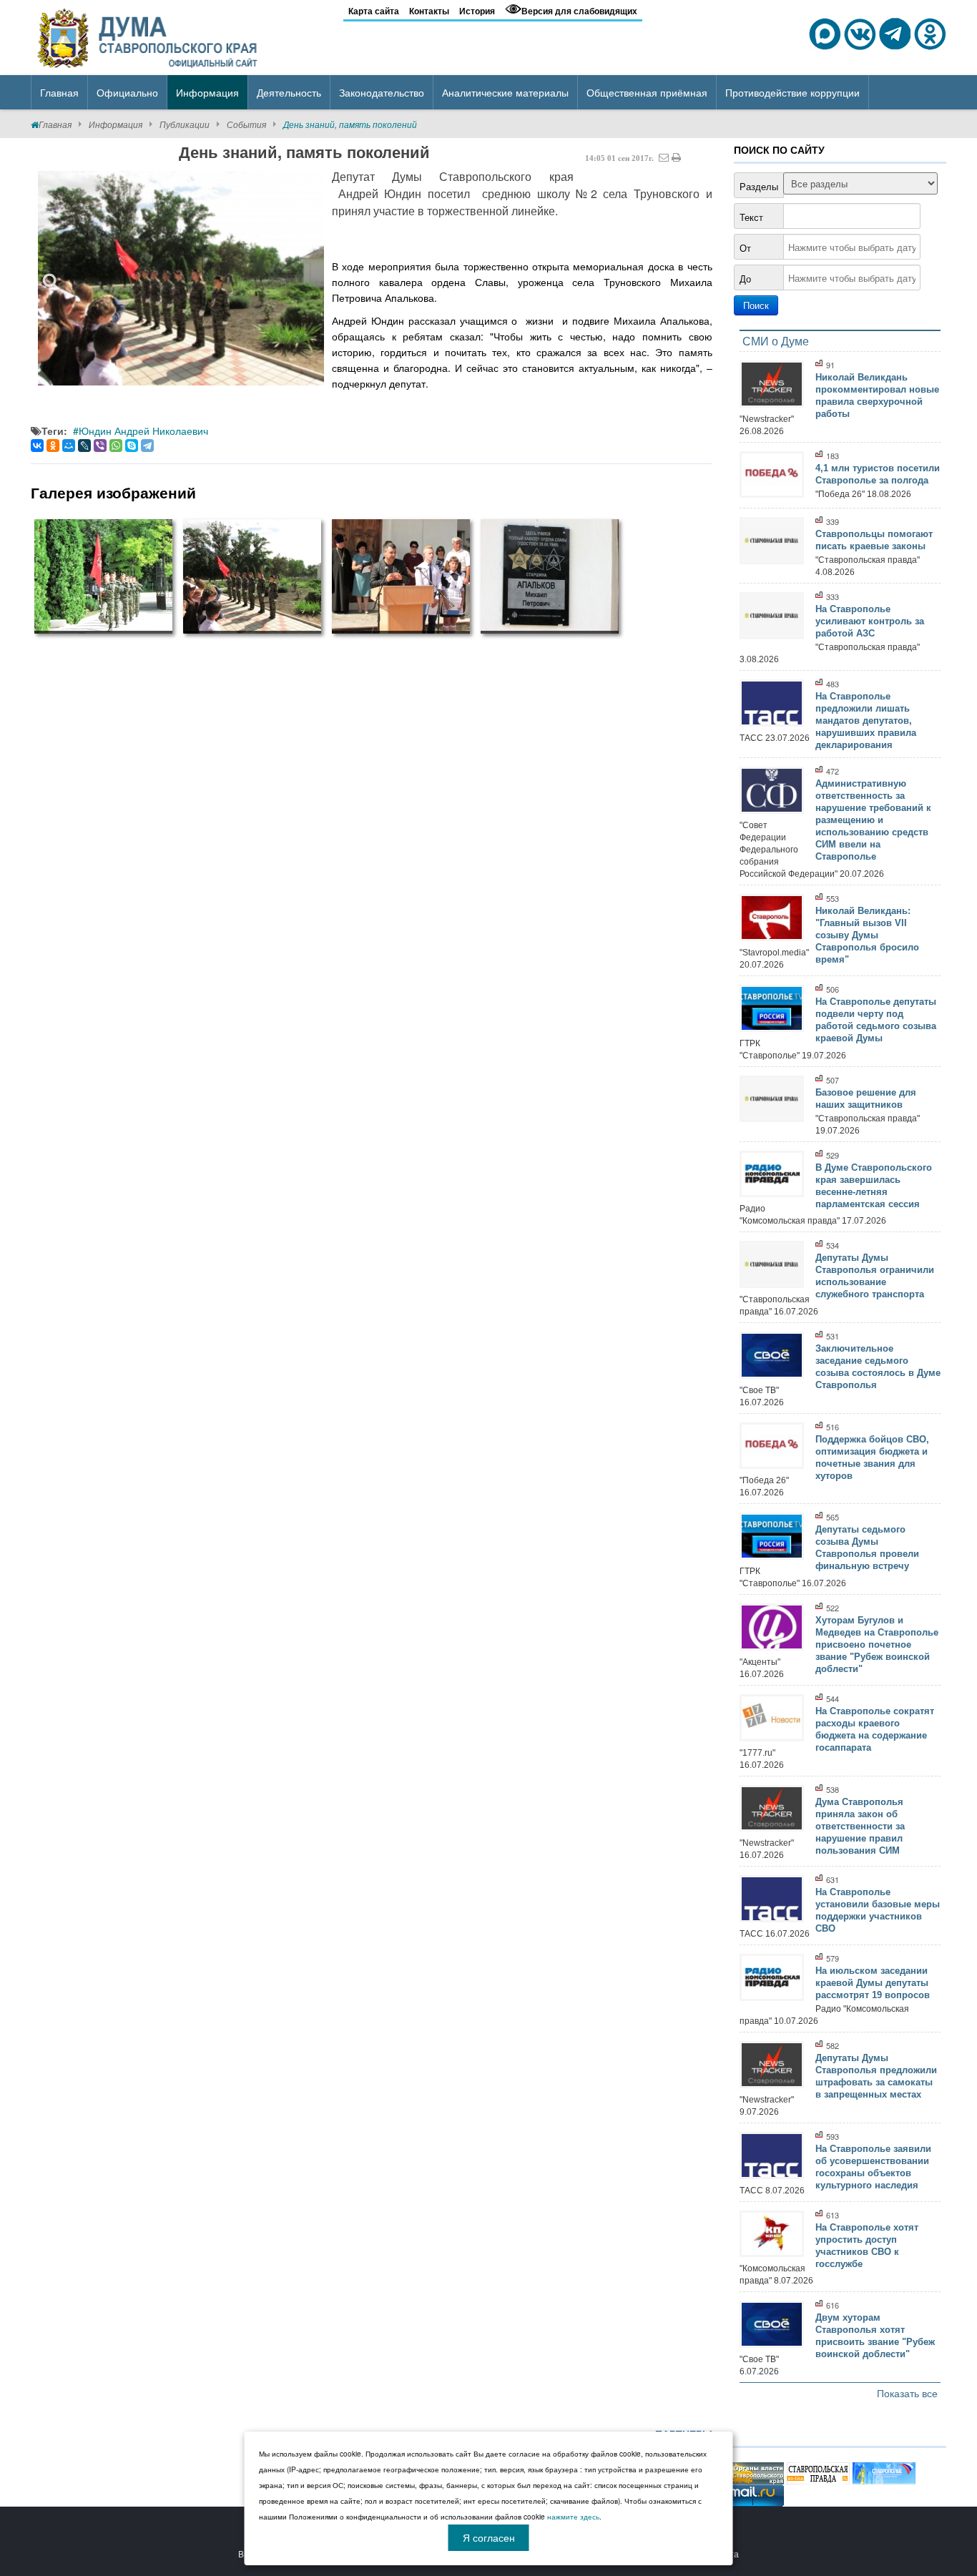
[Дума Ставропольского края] (149, 36)
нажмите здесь (573, 2517)
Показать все (907, 2393)
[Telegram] (147, 446)
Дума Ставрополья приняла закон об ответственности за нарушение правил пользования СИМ (860, 1826)
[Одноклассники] (53, 446)
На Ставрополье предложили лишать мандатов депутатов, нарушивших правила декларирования (866, 721)
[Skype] (132, 446)
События (246, 124)
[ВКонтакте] (37, 446)
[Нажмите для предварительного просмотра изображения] (181, 278)
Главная (55, 124)
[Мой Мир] (69, 446)
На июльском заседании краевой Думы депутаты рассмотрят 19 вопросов (873, 1983)
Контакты (429, 11)
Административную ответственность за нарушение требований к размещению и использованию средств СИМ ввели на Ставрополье (873, 820)
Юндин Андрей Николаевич (143, 431)
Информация (116, 124)
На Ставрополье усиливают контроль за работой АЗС (870, 621)
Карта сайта (374, 11)
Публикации (185, 124)
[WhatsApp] (116, 446)
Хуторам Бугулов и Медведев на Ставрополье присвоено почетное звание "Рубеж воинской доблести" (877, 1645)
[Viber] (100, 446)
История (477, 11)
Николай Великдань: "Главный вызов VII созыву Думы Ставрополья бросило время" (867, 935)
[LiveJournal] (84, 446)
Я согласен (489, 2537)
